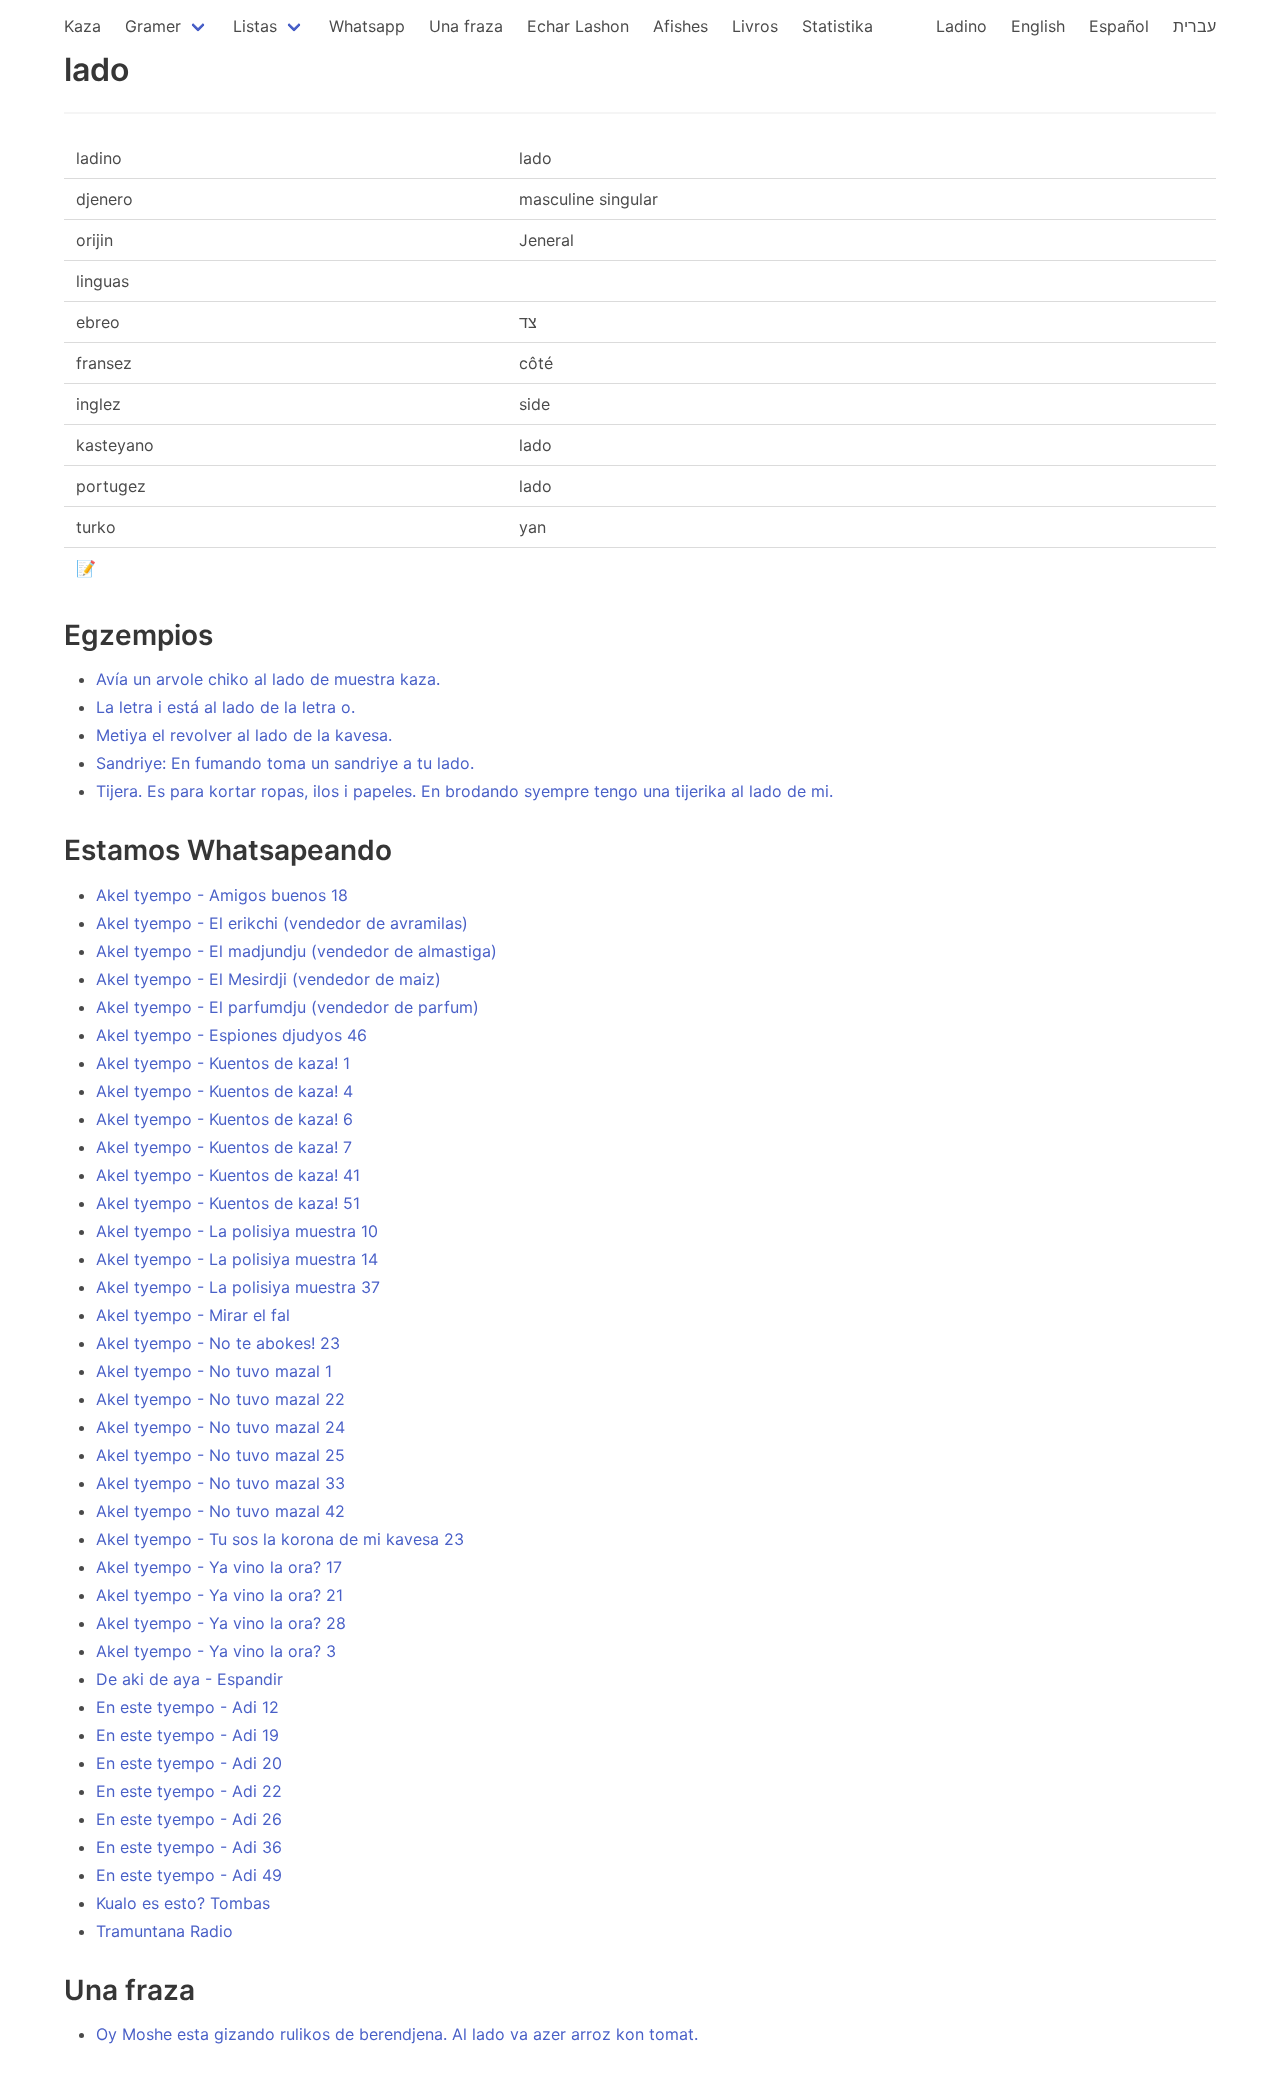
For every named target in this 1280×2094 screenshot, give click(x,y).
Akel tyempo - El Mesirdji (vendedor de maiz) (268, 979)
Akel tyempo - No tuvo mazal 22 (220, 1399)
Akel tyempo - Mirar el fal (193, 1315)
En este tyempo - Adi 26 (189, 1819)
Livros (755, 26)
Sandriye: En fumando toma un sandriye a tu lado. (285, 763)
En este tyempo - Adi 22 (189, 1791)
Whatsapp (367, 26)
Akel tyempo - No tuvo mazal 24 (220, 1427)
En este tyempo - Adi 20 (189, 1763)
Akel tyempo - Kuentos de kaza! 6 (224, 1119)
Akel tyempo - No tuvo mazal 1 (214, 1371)
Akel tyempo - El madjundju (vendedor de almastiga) (296, 951)
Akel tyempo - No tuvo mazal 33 (220, 1483)
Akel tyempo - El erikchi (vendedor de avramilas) (282, 923)
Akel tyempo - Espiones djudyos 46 (231, 1035)
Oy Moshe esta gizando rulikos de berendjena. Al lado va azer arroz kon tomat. (397, 2034)
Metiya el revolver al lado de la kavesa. (244, 735)
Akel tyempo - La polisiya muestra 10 (237, 1231)
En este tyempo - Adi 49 (189, 1875)
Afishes (680, 26)
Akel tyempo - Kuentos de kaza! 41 (228, 1175)
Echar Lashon (578, 26)
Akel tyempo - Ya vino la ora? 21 (219, 1595)
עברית (1194, 26)
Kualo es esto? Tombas (183, 1903)
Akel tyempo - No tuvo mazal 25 (220, 1455)
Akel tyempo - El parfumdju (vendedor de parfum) (287, 1007)
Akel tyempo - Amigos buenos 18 (222, 895)
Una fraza (466, 26)
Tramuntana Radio (164, 1931)
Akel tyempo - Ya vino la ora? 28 (221, 1623)
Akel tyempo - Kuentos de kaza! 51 (228, 1203)
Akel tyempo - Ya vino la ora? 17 (219, 1567)
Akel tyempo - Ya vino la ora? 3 (216, 1651)
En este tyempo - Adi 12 (187, 1707)
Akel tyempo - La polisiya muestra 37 (238, 1287)
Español (1119, 26)
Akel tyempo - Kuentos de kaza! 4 (224, 1091)
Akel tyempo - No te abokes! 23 (218, 1343)
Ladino (961, 26)
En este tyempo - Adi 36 (189, 1847)
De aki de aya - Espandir (189, 1679)
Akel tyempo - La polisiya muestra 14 (237, 1259)
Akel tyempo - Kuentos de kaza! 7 (224, 1147)
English (1038, 26)
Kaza (82, 26)
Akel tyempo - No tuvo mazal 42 (220, 1511)
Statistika (837, 26)
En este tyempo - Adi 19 (187, 1735)
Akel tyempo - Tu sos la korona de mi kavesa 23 (280, 1539)
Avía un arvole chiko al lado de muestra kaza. (268, 679)
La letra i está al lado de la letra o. (225, 707)
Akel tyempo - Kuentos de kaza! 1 (223, 1063)
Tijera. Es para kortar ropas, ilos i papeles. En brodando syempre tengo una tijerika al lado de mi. (464, 791)
